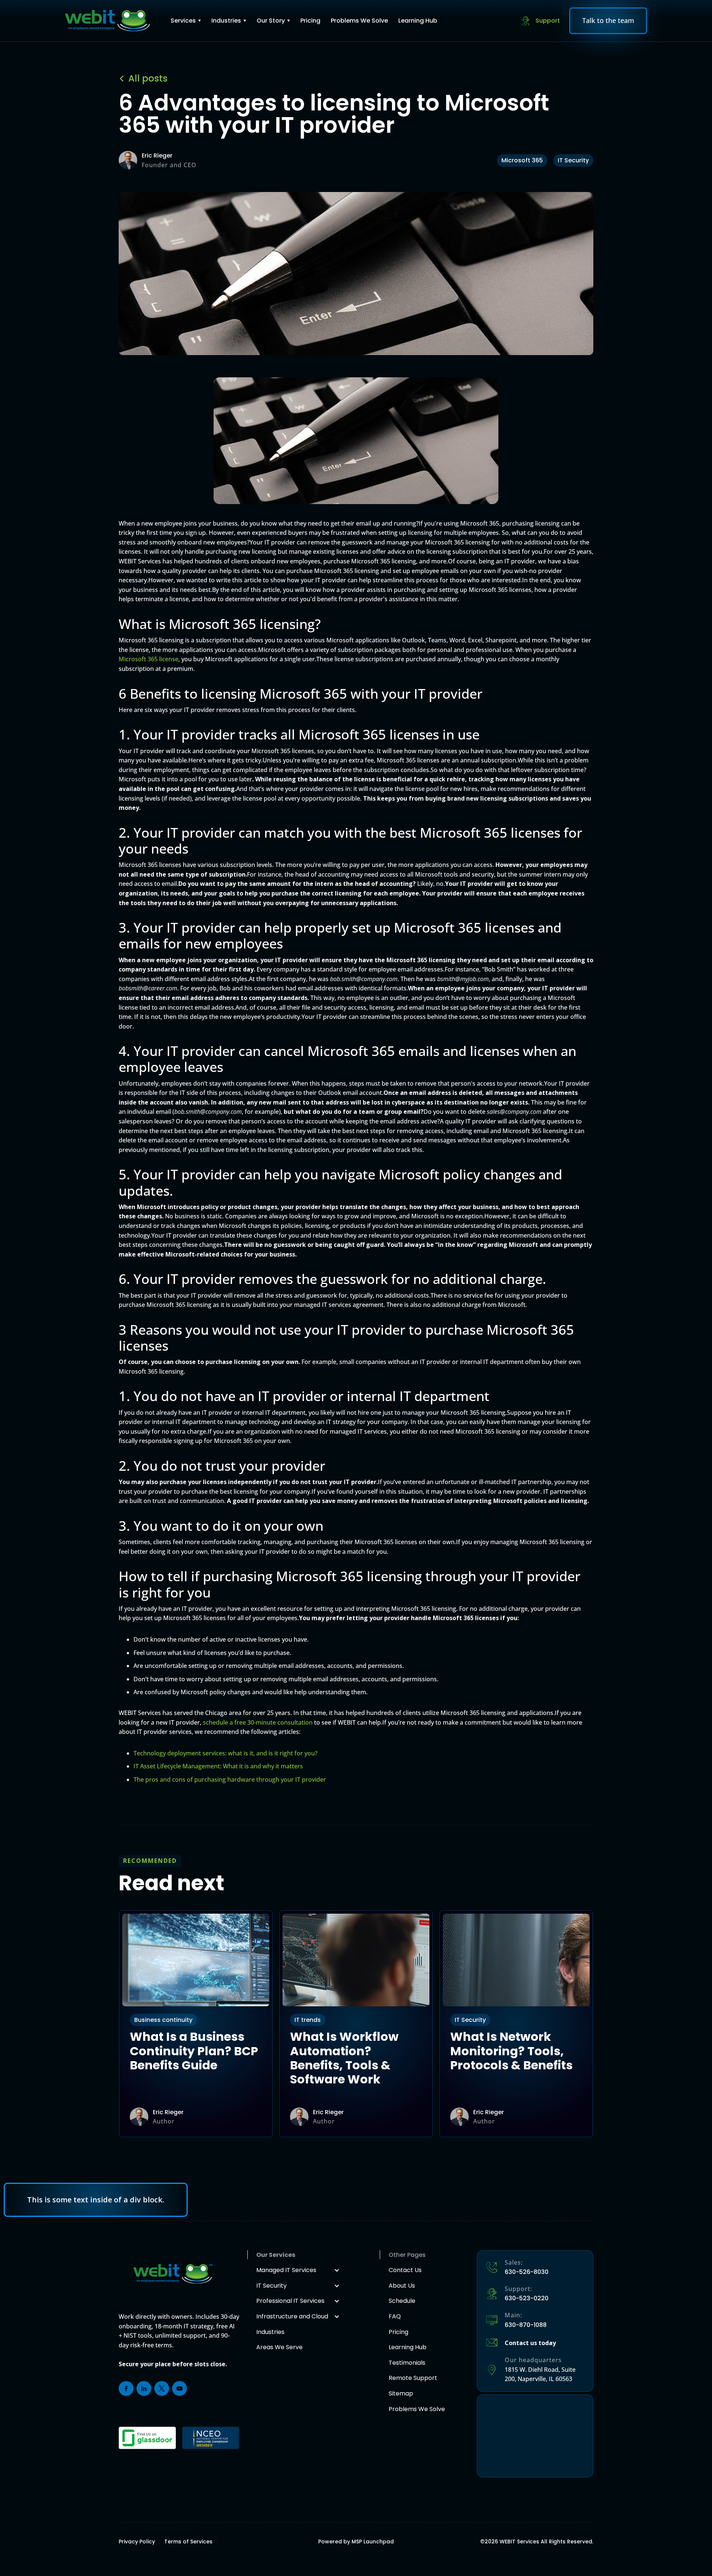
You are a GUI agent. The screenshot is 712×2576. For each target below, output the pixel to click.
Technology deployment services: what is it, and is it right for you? (225, 1753)
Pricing (310, 21)
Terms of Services (188, 2542)
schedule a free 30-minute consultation (258, 1722)
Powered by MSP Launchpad (356, 2542)
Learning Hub (418, 21)
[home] (107, 21)
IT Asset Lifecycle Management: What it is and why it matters (218, 1766)
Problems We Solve (359, 21)
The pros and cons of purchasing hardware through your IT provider (230, 1779)
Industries (226, 21)
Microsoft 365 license (149, 659)
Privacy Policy (137, 2542)
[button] (186, 21)
